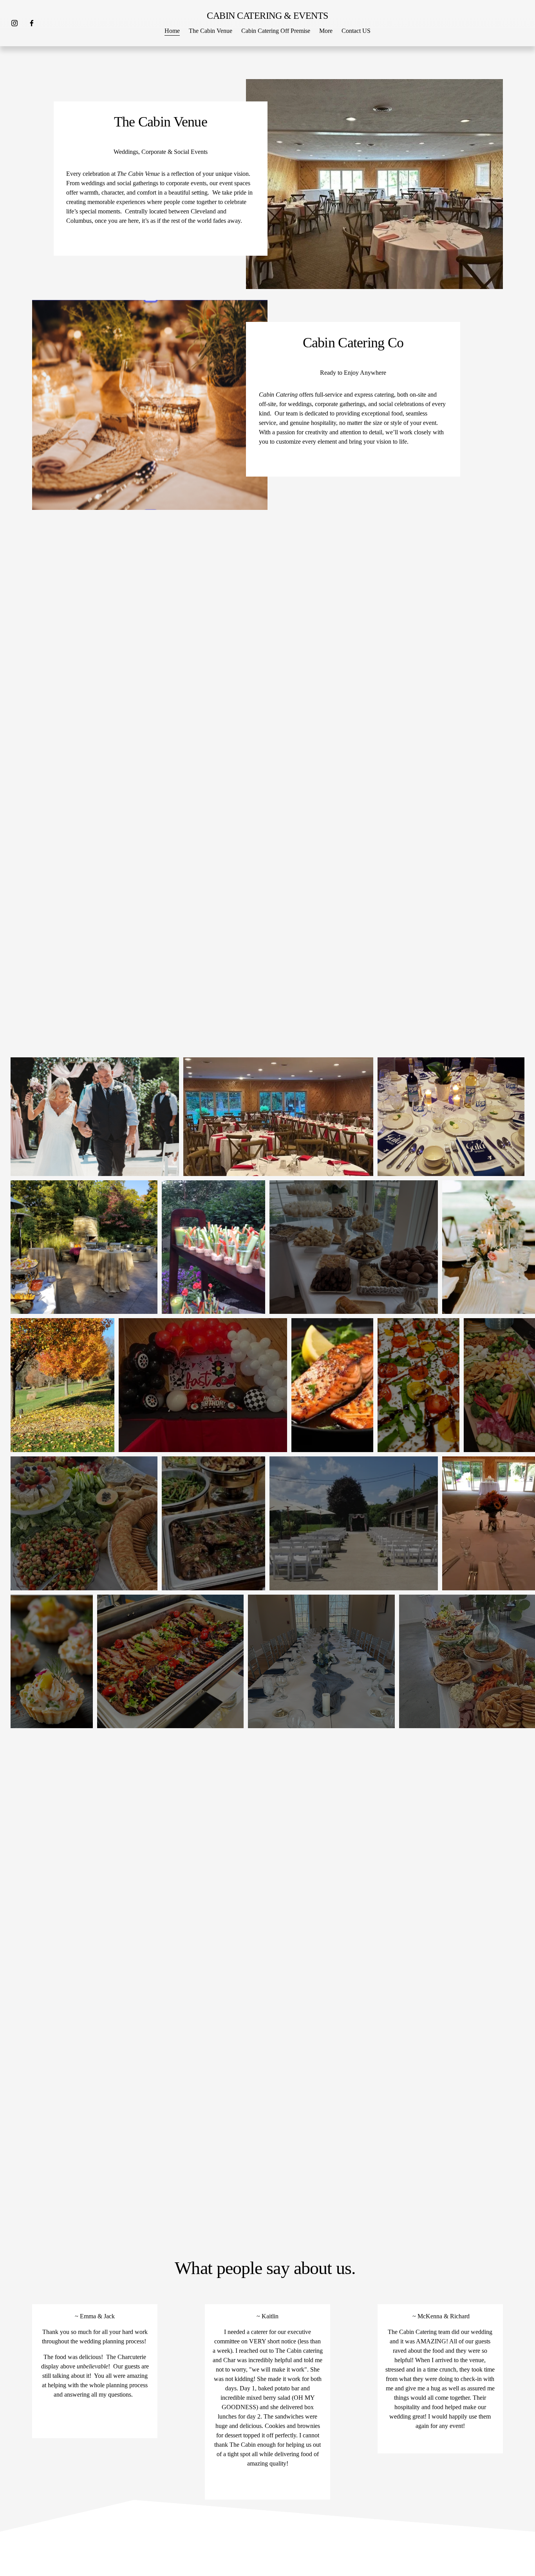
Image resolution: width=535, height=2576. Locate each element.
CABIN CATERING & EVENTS (267, 15)
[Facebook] (32, 23)
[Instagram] (14, 23)
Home (172, 31)
